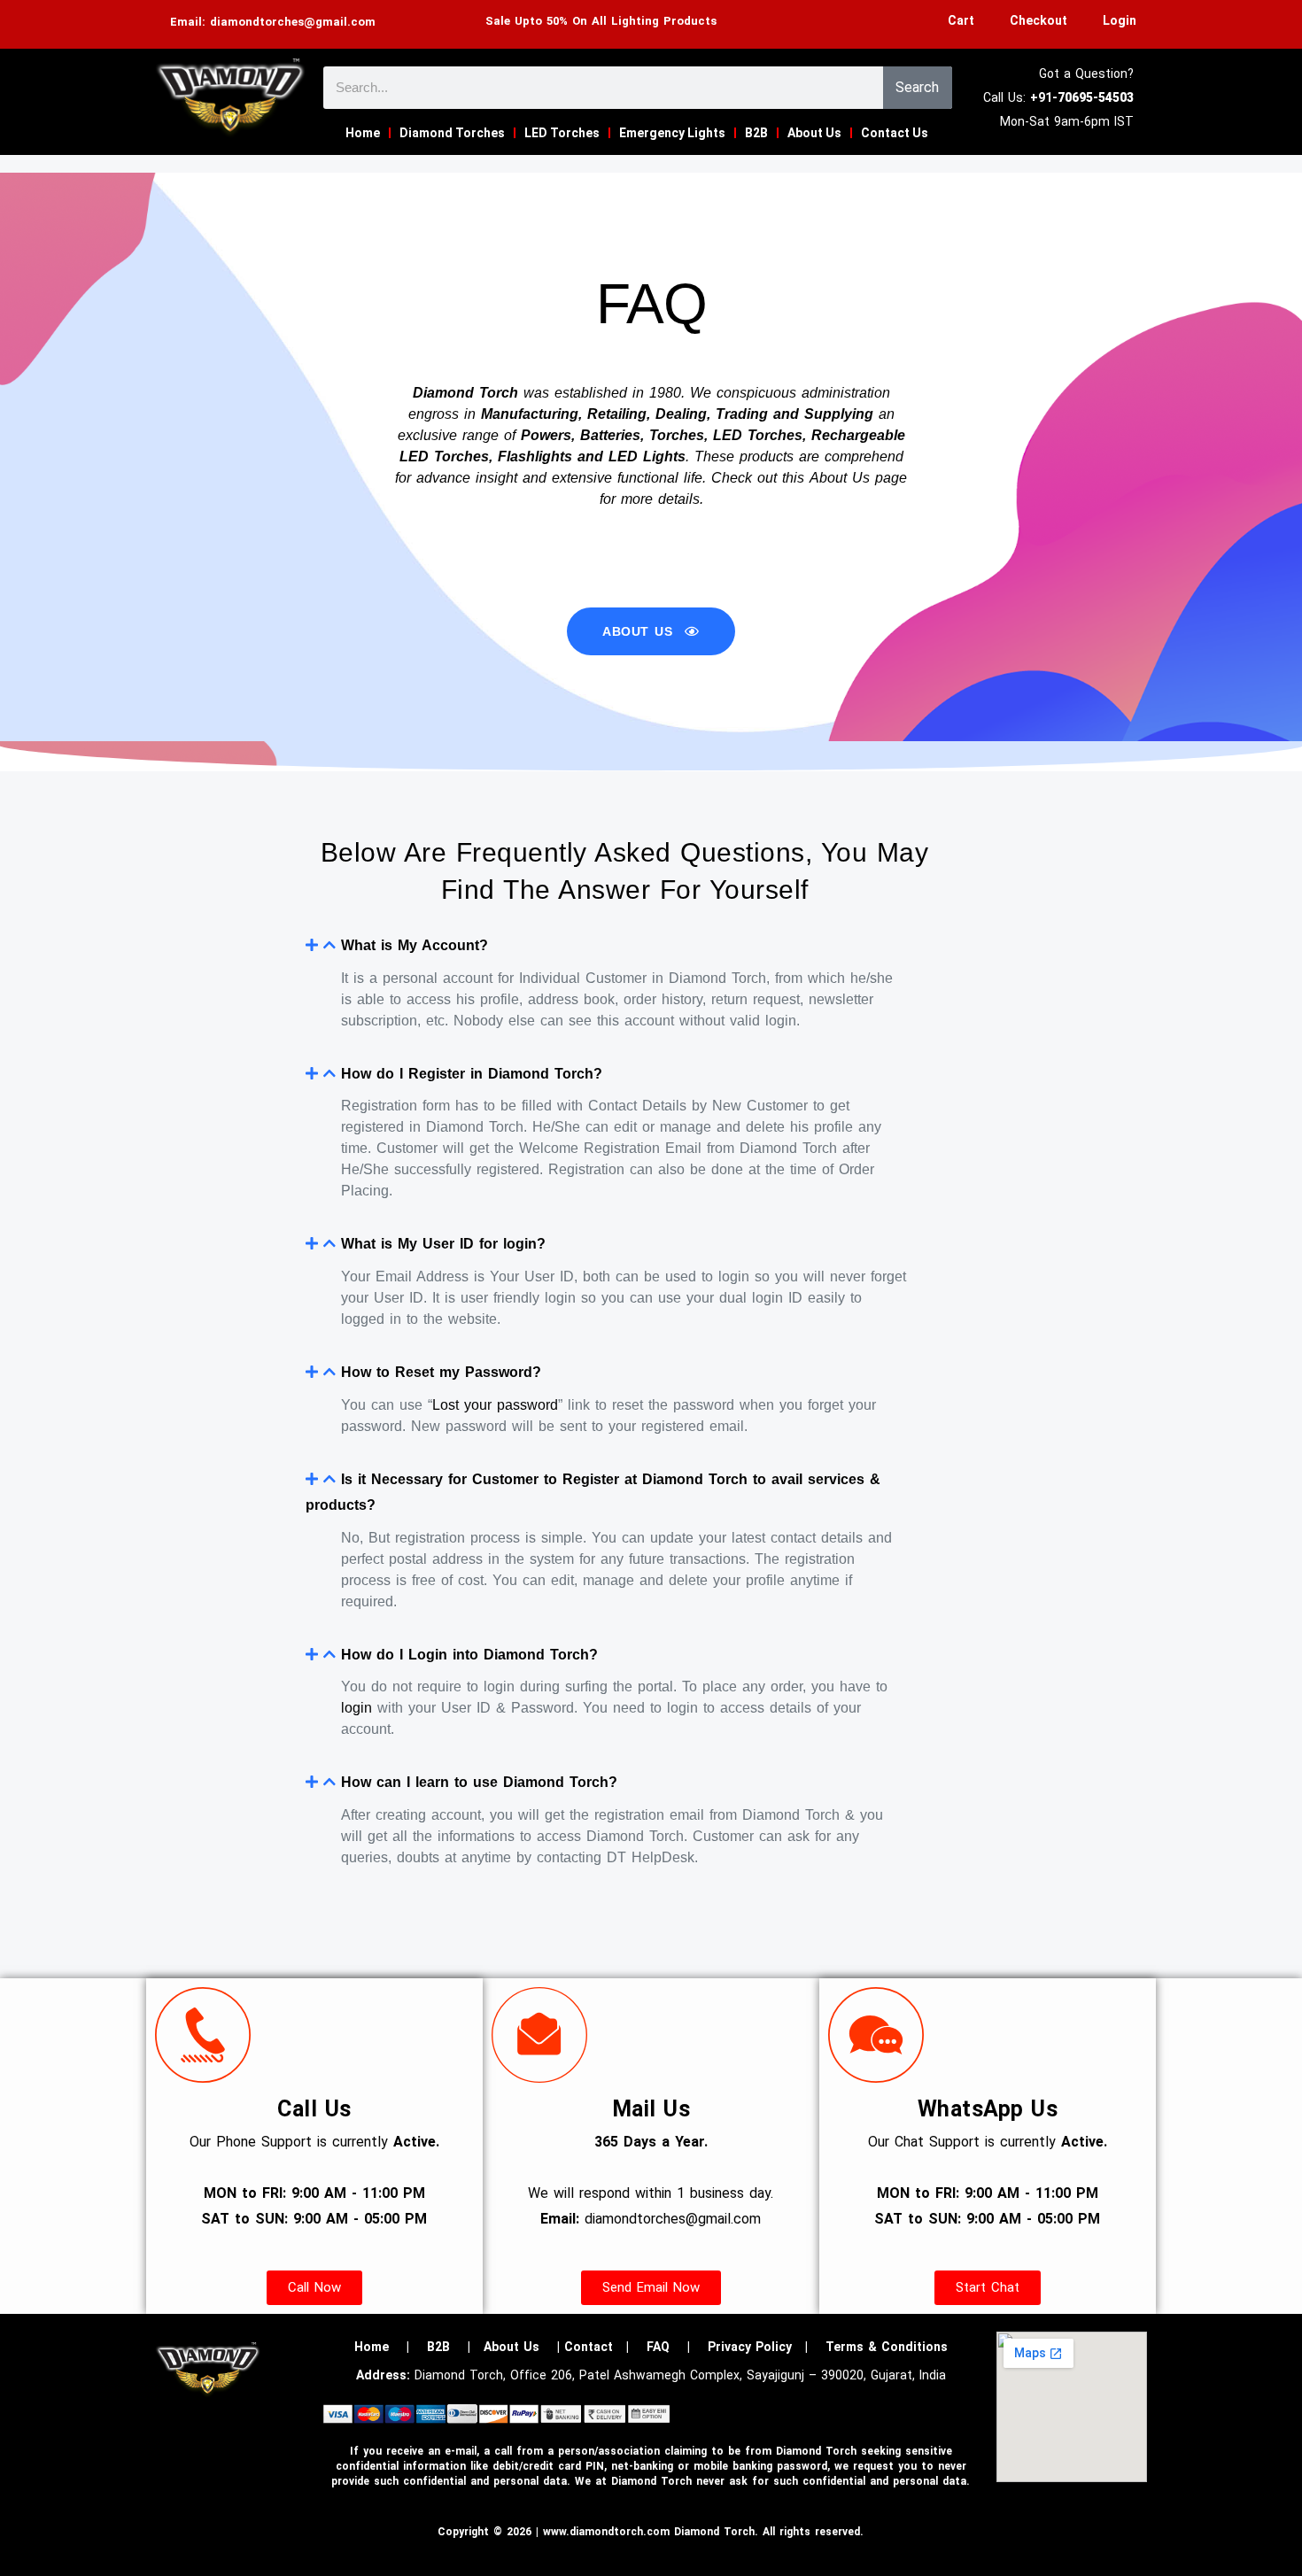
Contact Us (895, 133)
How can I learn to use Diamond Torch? (479, 1782)
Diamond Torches (452, 133)
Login (1120, 20)
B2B (756, 133)
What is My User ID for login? (443, 1244)
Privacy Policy (750, 2347)
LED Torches (562, 133)
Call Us (314, 2109)
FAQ (658, 2347)
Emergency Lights (672, 133)
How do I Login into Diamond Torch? (469, 1655)
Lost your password (495, 1405)
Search (917, 87)
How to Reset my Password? (441, 1372)
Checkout (1038, 20)
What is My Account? (415, 945)
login (356, 1708)
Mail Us (651, 2109)
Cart (961, 20)
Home (363, 133)
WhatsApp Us (988, 2109)
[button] (624, 946)
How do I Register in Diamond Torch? (472, 1074)
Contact (589, 2347)
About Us (814, 133)
